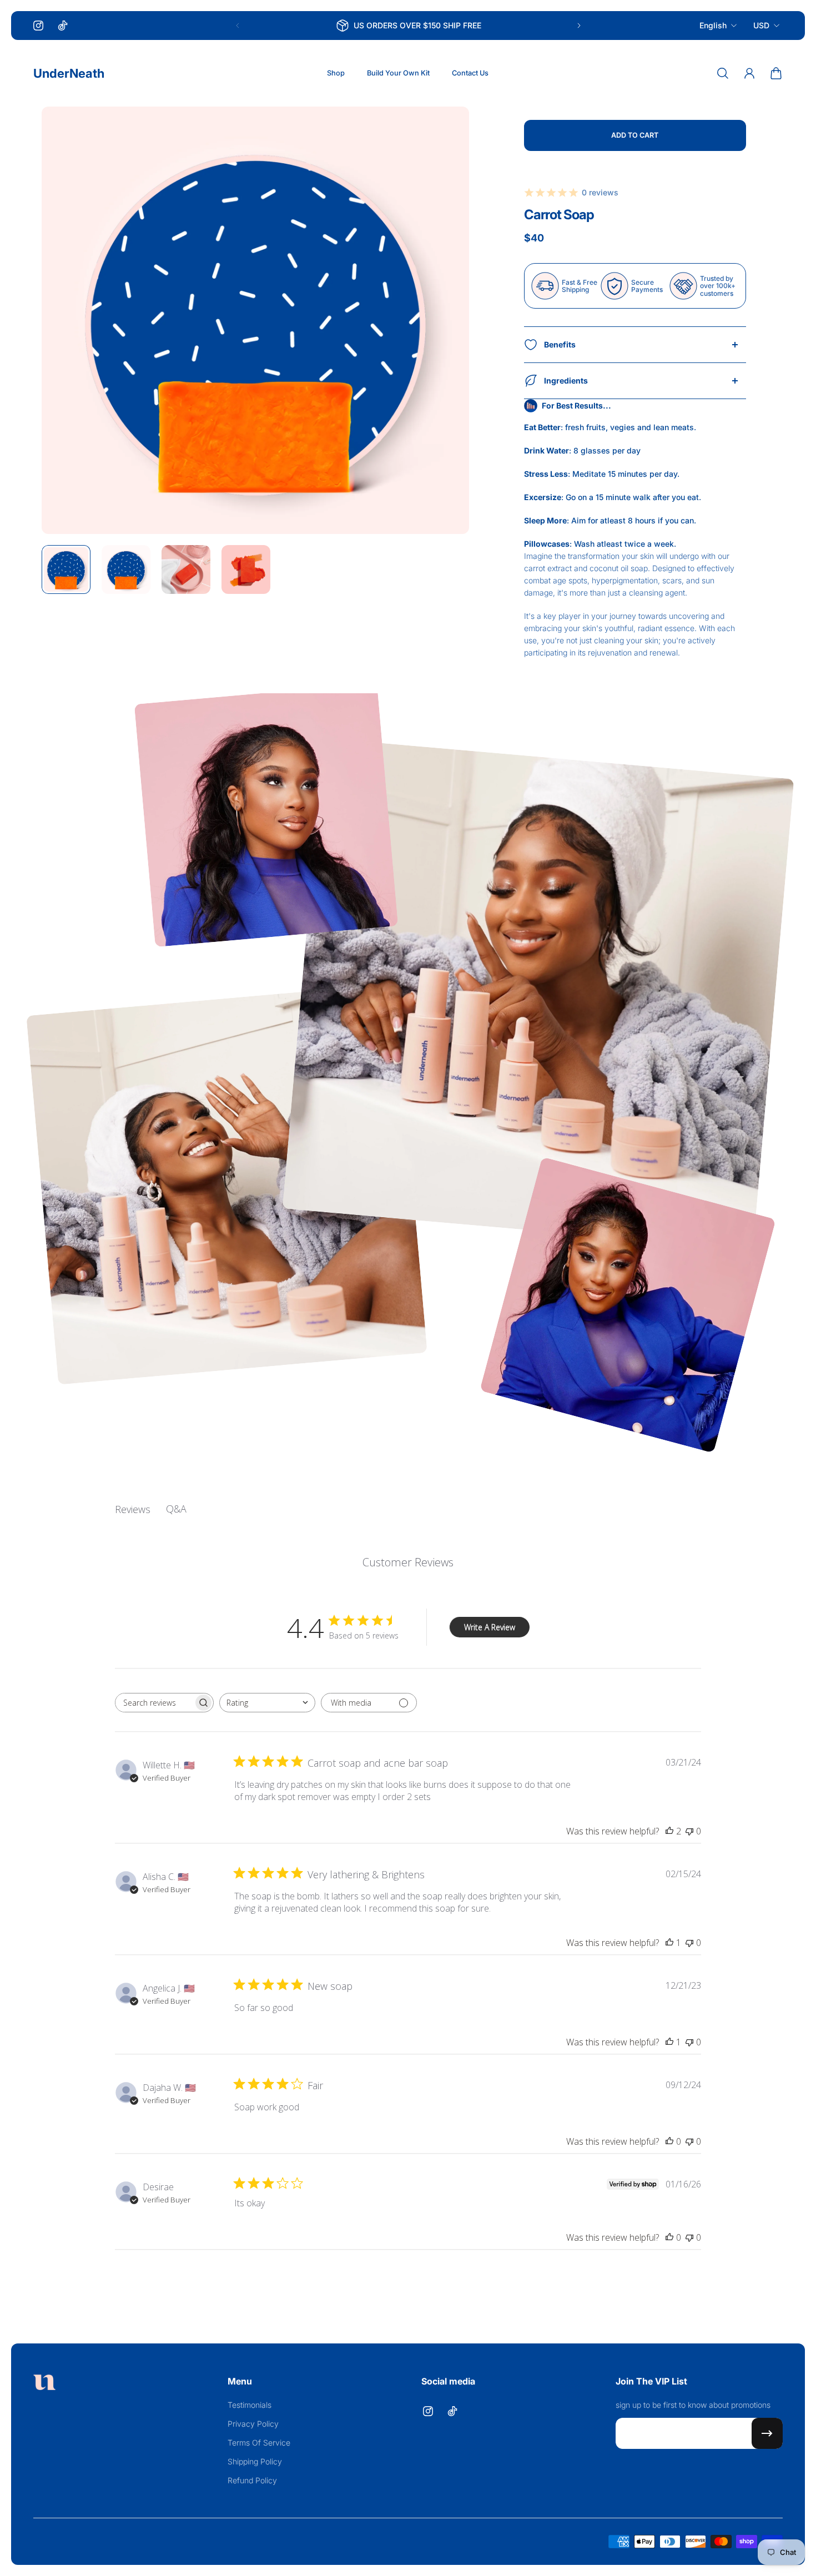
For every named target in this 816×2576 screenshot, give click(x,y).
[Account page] (749, 73)
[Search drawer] (723, 73)
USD (761, 25)
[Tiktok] (63, 26)
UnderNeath (69, 73)
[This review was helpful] (669, 1831)
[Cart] (776, 73)
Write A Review (490, 1627)
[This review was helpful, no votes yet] (669, 2141)
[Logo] (44, 2384)
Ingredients (566, 380)
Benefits (560, 344)
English (713, 25)
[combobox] (267, 1703)
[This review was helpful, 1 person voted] (669, 1943)
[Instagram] (38, 26)
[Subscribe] (767, 2433)
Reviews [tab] (133, 1509)
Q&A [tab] (176, 1509)
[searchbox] (154, 1703)
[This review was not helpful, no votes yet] (689, 1831)
